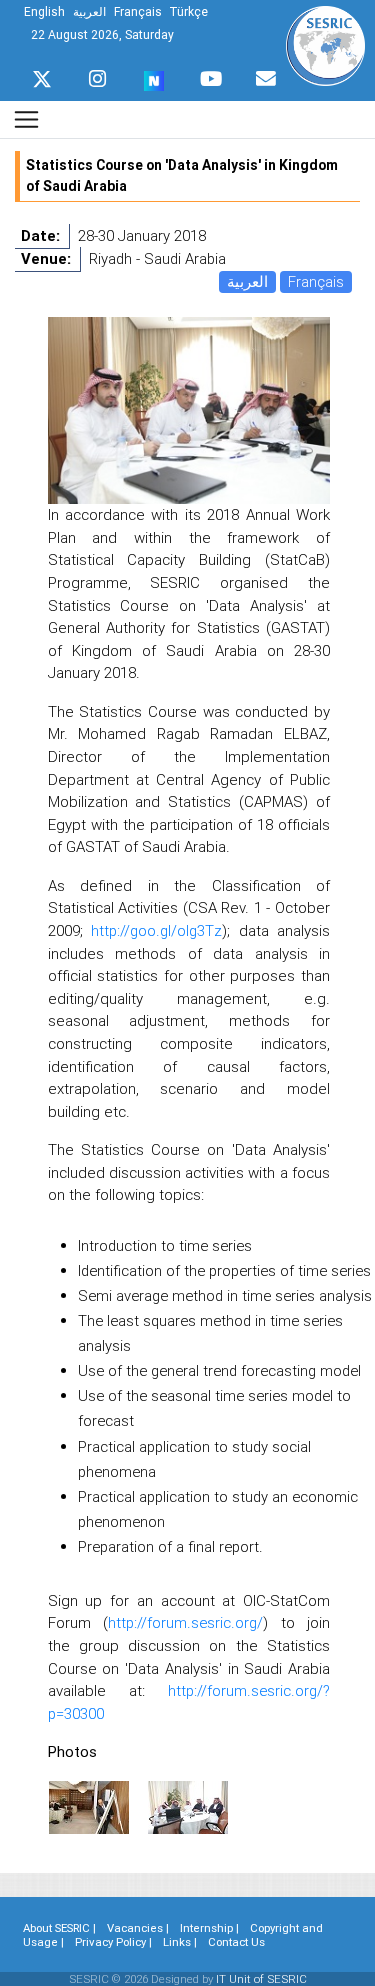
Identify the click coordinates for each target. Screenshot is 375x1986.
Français (316, 281)
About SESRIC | (59, 1928)
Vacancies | (138, 1928)
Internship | (209, 1928)
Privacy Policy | (113, 1942)
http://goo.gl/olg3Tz (156, 930)
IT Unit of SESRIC (261, 1979)
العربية (247, 281)
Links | (180, 1942)
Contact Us (236, 1942)
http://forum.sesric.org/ (185, 1622)
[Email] (266, 74)
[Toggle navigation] (26, 119)
